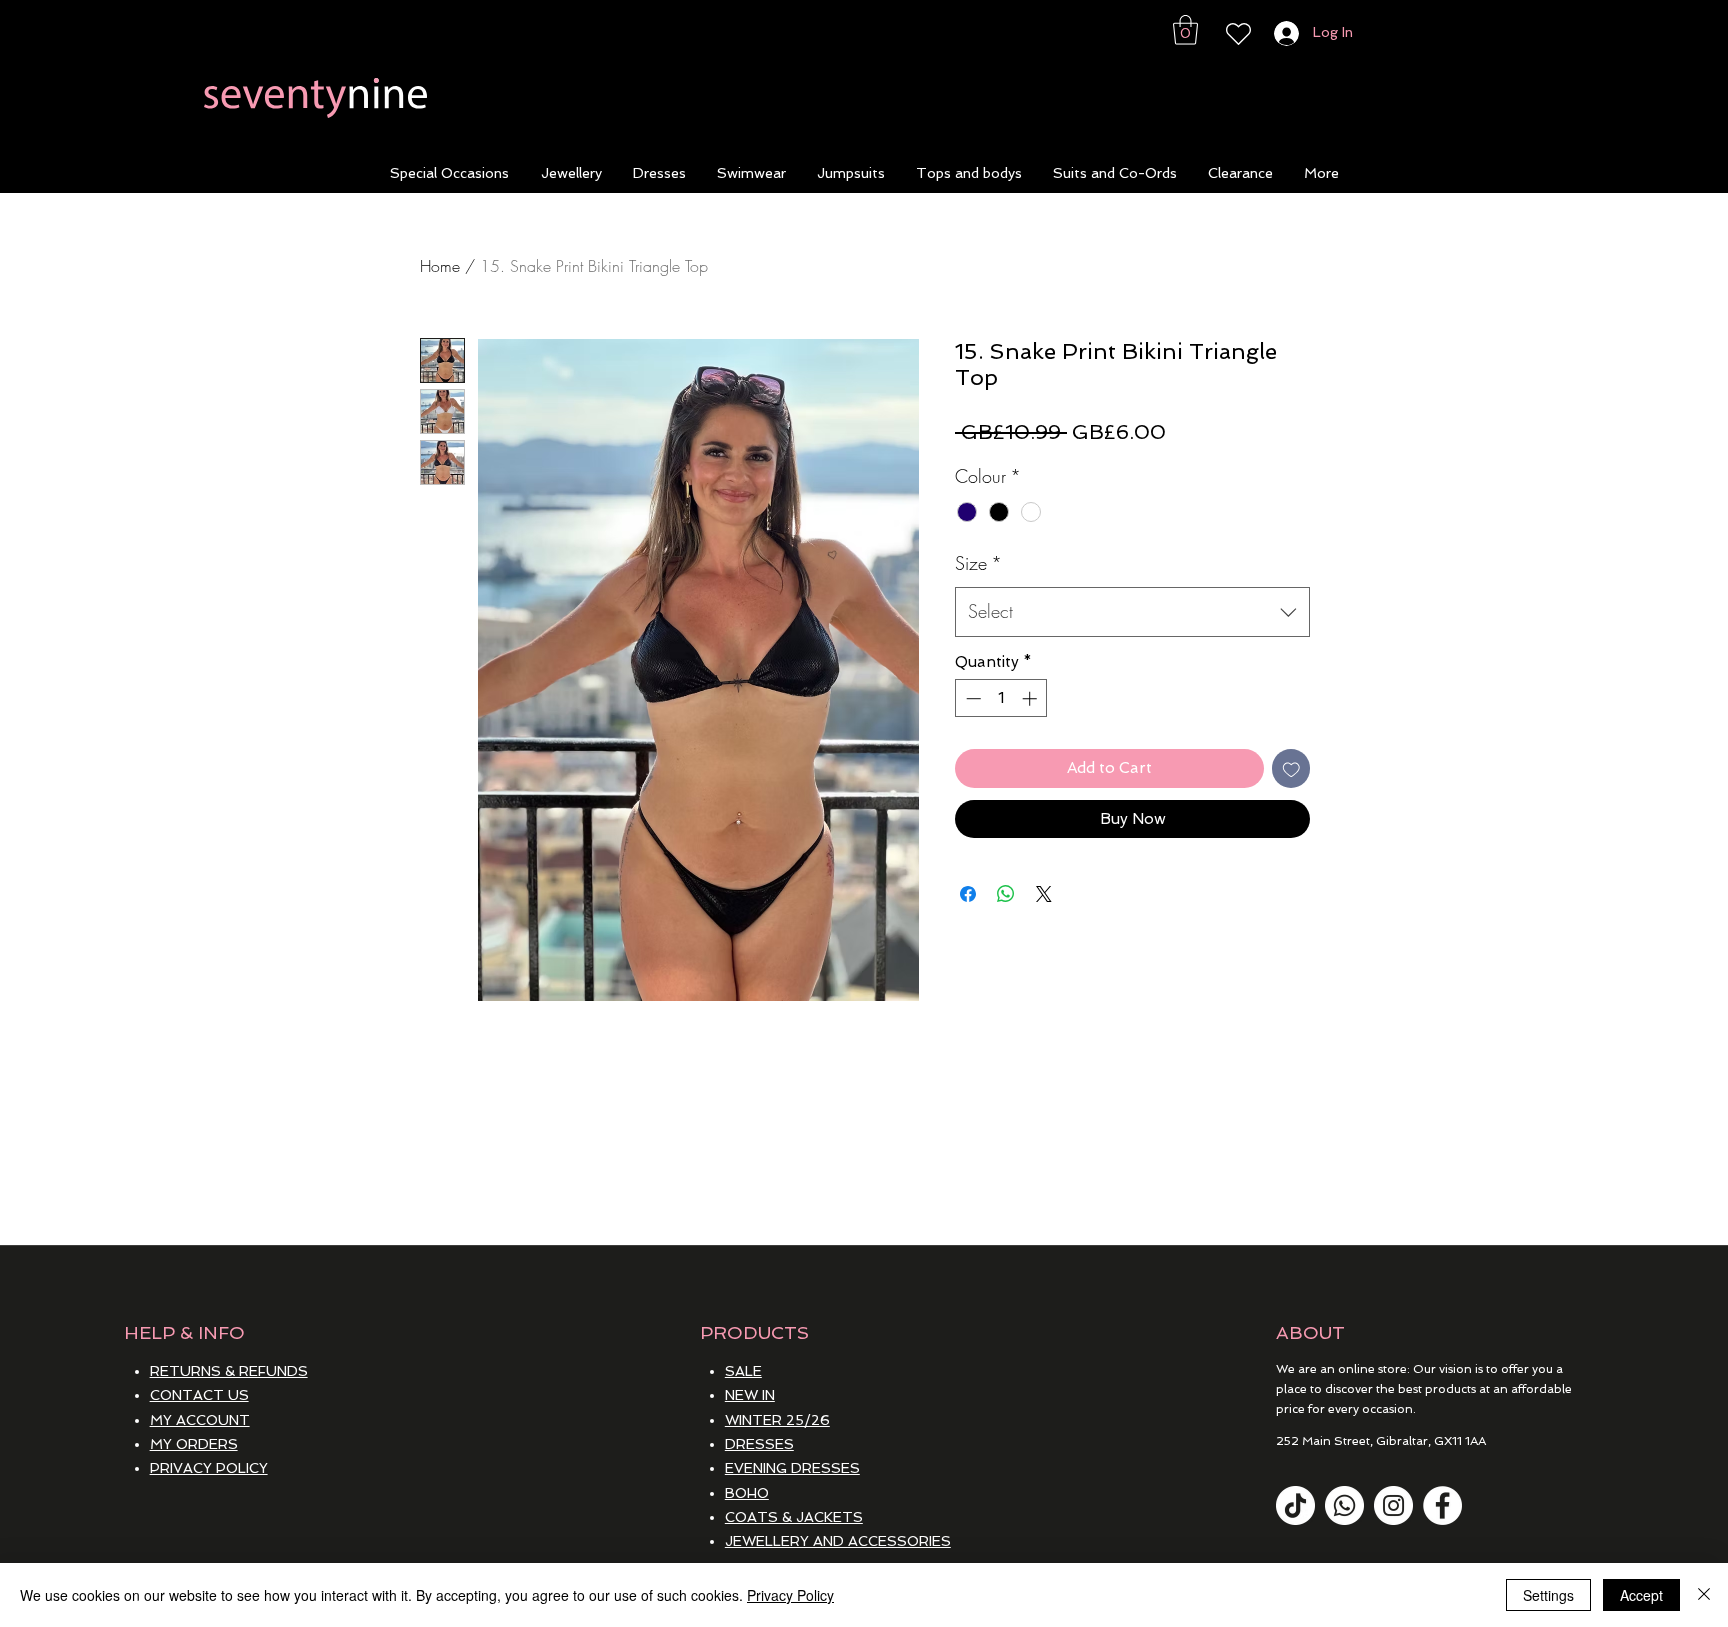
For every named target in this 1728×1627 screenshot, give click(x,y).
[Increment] (1031, 698)
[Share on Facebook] (968, 894)
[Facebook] (1442, 1505)
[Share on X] (1044, 894)
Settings (1548, 1595)
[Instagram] (1393, 1505)
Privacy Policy (790, 1595)
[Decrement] (971, 698)
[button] (1185, 30)
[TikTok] (1295, 1505)
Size (978, 563)
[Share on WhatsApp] (1006, 894)
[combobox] (1132, 612)
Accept (1641, 1595)
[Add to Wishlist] (1291, 768)
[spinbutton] (1001, 698)
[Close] (1704, 1595)
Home (440, 266)
